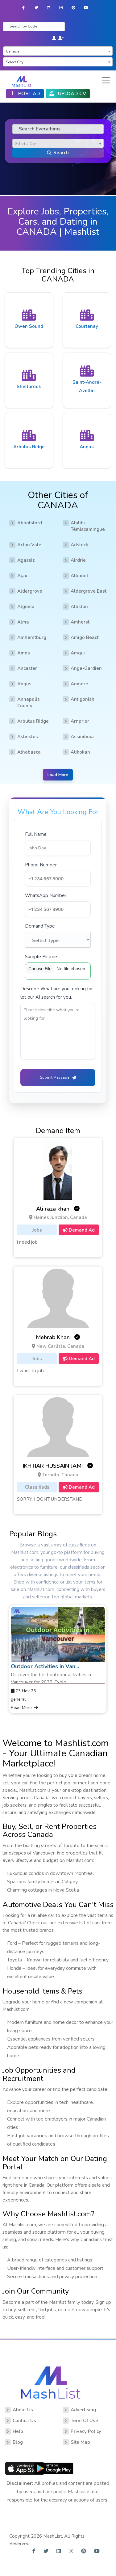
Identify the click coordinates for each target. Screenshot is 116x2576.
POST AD (28, 94)
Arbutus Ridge (33, 721)
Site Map (80, 2442)
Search (61, 153)
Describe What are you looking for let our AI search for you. (57, 993)
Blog (18, 2442)
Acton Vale (29, 545)
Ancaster (27, 668)
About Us (23, 2410)
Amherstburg (32, 637)
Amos (24, 653)
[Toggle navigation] (106, 80)
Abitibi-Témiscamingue (88, 526)
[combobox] (58, 51)
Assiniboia (82, 737)
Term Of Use (84, 2421)
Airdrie (78, 560)
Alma (23, 622)
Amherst (80, 622)
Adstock (79, 545)
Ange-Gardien (86, 668)
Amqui (78, 653)
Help (18, 2431)
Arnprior (80, 721)
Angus (24, 684)
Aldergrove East (89, 591)
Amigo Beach (85, 637)
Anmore (79, 684)
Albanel (79, 576)
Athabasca (29, 752)
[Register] (61, 38)
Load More (58, 775)
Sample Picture (41, 957)
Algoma (26, 607)
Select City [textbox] (15, 62)
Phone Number (41, 865)
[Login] (54, 38)
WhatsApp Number (46, 895)
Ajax (22, 576)
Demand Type (40, 926)
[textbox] (58, 144)
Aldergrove (30, 591)
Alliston (79, 607)
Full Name (36, 834)
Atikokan (80, 752)
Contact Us (24, 2421)
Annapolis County (29, 702)
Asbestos (28, 737)
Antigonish (83, 699)
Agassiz (26, 560)
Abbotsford (30, 523)
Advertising (83, 2410)
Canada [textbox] (13, 51)
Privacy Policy (86, 2431)
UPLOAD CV (71, 94)
